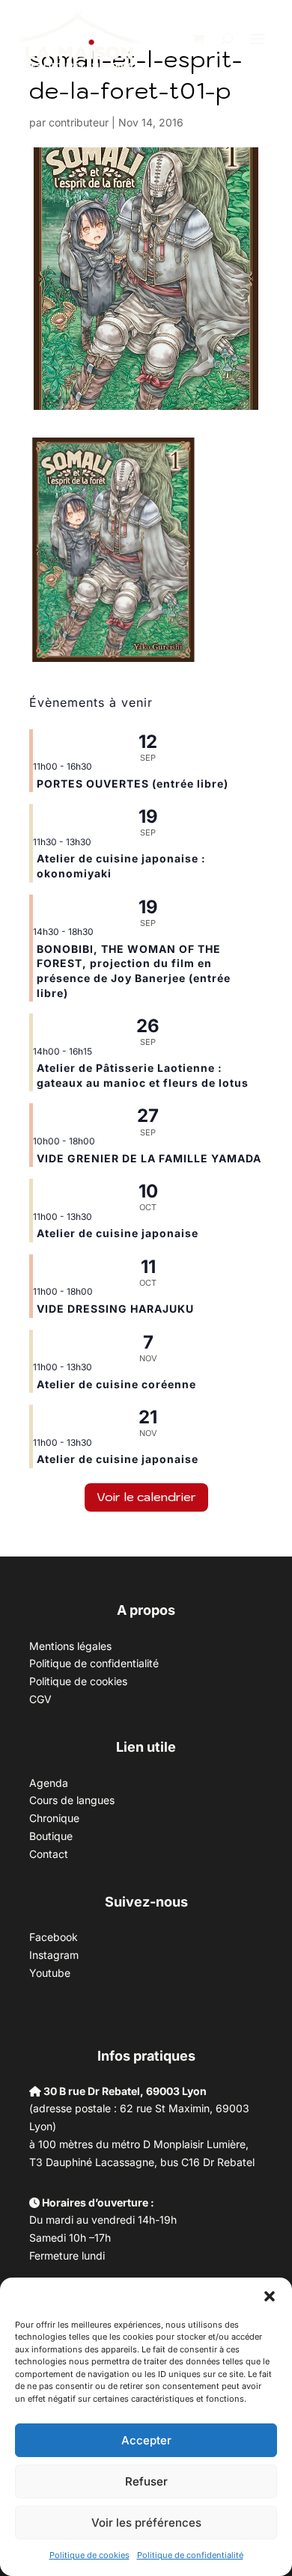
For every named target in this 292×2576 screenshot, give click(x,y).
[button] (270, 2296)
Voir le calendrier (146, 1497)
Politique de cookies (89, 2555)
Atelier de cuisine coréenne (116, 1384)
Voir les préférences (146, 2523)
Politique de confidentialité (190, 2555)
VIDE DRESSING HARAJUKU (115, 1309)
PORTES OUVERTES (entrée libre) (133, 783)
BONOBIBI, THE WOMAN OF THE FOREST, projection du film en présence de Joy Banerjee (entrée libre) (134, 971)
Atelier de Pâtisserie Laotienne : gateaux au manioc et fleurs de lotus (143, 1075)
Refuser (146, 2481)
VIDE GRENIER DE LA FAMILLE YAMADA (149, 1158)
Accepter (146, 2440)
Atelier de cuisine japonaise (119, 1233)
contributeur (79, 122)
